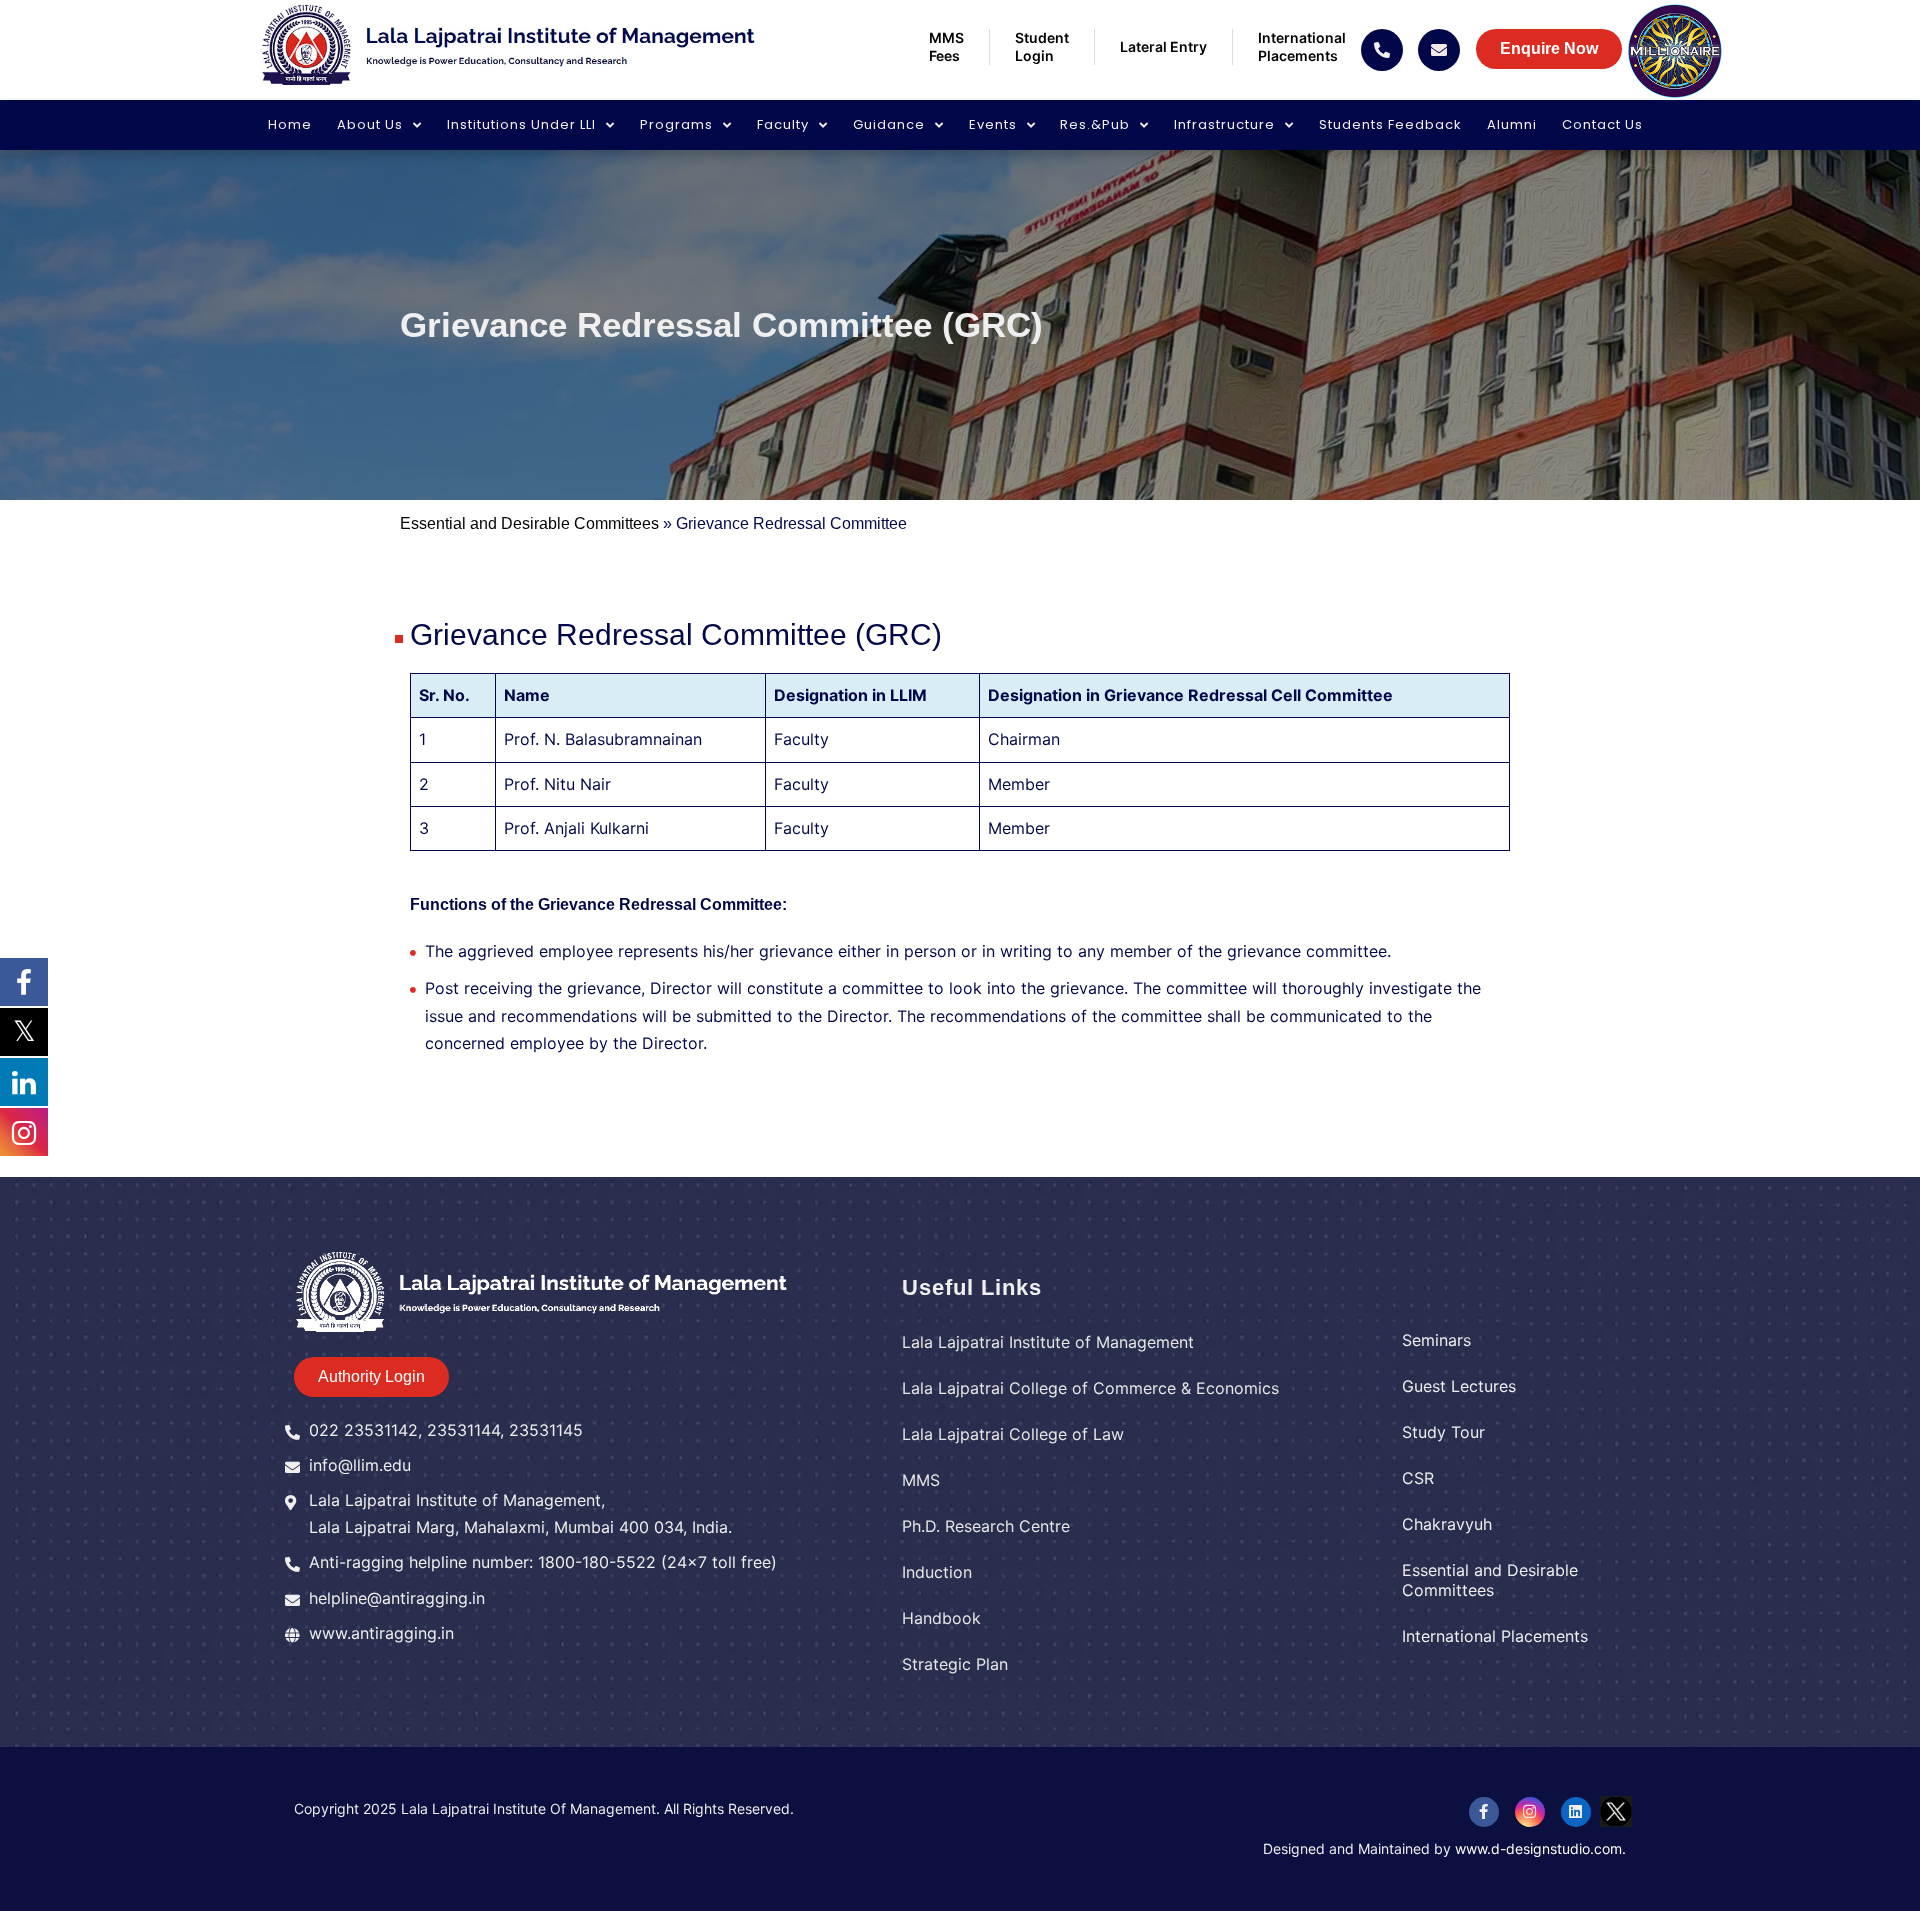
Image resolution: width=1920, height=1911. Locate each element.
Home (290, 124)
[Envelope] (1439, 50)
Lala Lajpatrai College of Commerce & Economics (1090, 1388)
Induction (937, 1572)
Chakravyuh (1447, 1524)
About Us (370, 124)
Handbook (941, 1618)
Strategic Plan (955, 1664)
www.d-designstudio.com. (1540, 1848)
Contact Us (1602, 124)
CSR (1418, 1478)
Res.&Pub (1095, 124)
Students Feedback (1390, 124)
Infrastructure (1224, 124)
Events (993, 124)
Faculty (783, 124)
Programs (676, 124)
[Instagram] (1530, 1812)
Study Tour (1443, 1432)
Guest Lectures (1459, 1386)
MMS (921, 1480)
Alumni (1512, 124)
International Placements (1495, 1636)
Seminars (1436, 1340)
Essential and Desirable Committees (529, 523)
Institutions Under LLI (521, 124)
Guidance (889, 124)
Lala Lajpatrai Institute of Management (1048, 1342)
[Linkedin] (1576, 1812)
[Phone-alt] (1382, 50)
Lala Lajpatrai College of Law (1013, 1434)
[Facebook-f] (1484, 1812)
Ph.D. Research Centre (986, 1526)
